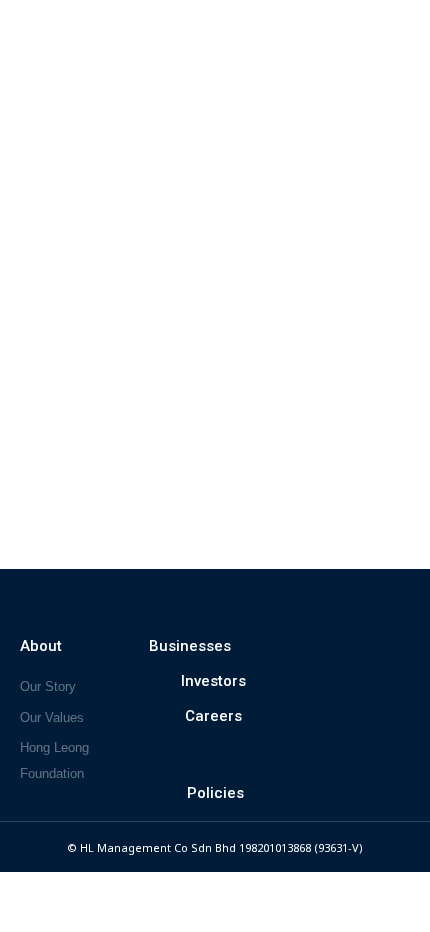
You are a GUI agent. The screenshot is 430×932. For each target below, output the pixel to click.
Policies (215, 793)
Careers (213, 716)
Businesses (190, 646)
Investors (213, 681)
